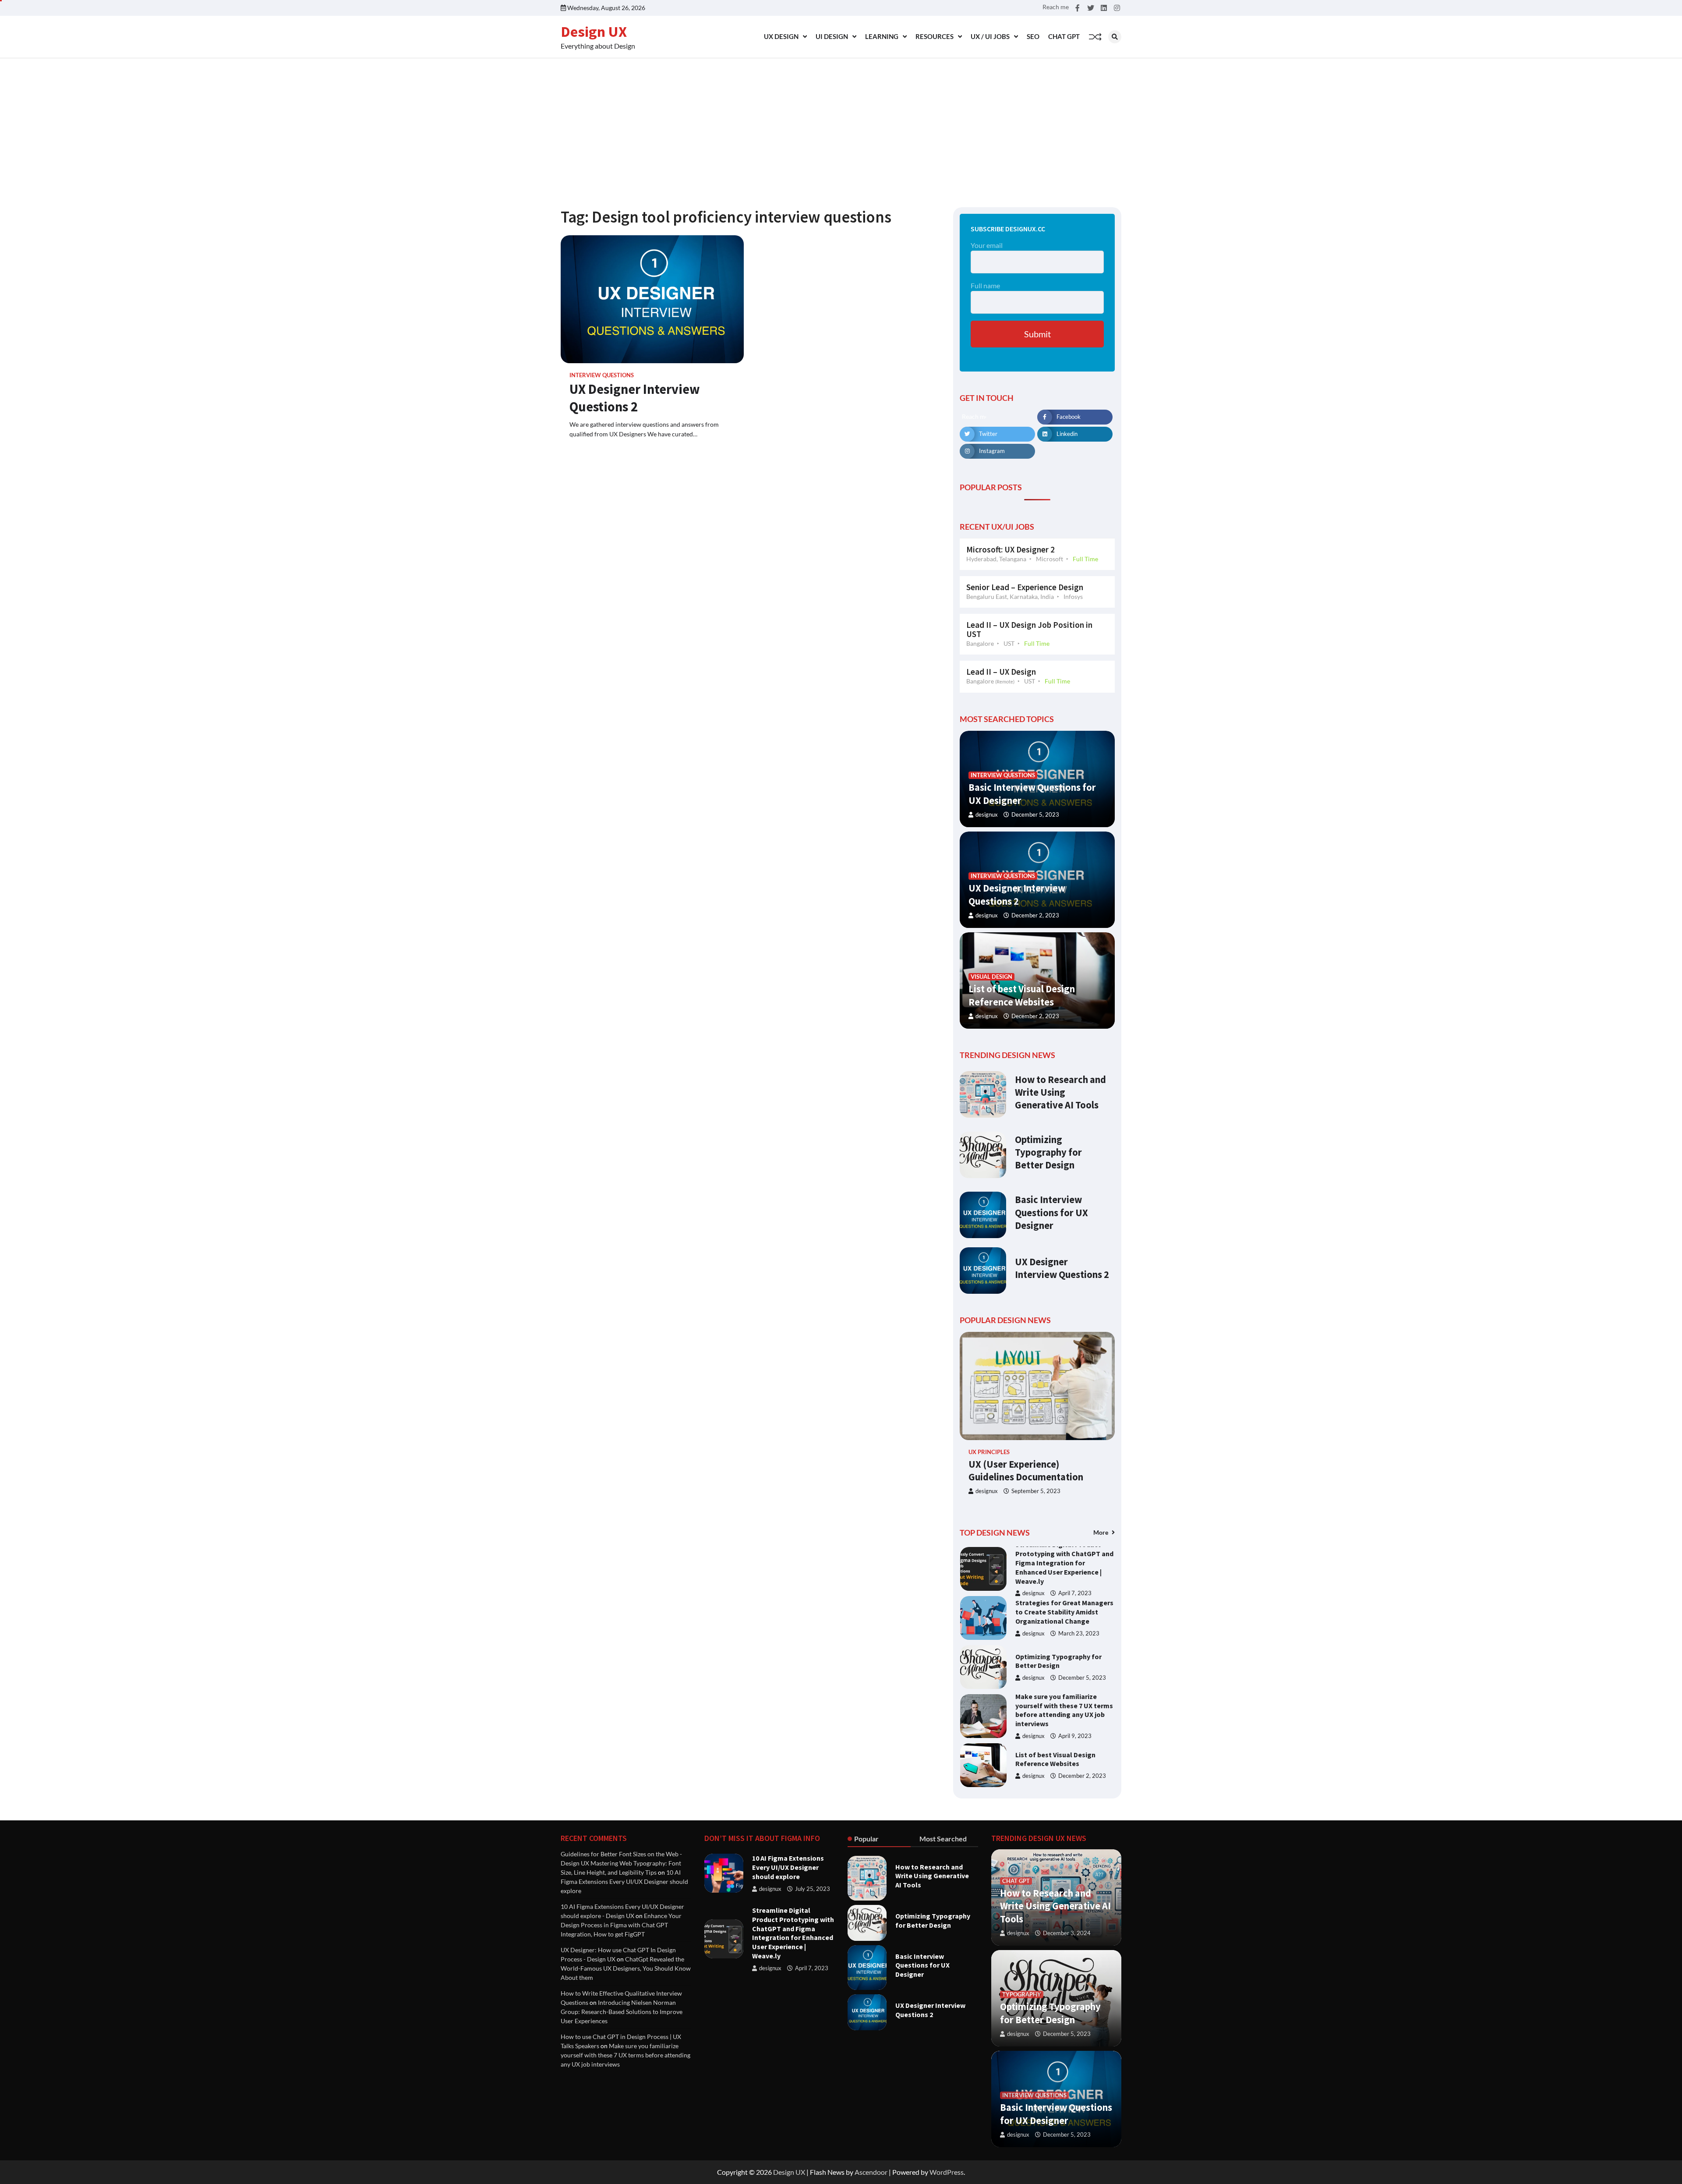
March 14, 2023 (1079, 1785)
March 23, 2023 (1079, 1584)
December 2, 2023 (1035, 915)
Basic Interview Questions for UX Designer (1051, 1212)
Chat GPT (1064, 36)
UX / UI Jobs (990, 36)
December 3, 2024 (1067, 1933)
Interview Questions (602, 375)
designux (987, 815)
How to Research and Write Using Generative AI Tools (1060, 1092)
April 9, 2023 (1075, 1687)
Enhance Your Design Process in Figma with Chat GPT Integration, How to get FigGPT (621, 1925)
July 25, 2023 (813, 1889)
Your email (987, 245)
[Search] (1115, 37)
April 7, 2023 (812, 1968)
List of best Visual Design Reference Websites (1055, 1710)
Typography (1022, 1995)
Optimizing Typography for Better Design (1048, 1152)
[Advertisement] (841, 124)
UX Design (781, 36)
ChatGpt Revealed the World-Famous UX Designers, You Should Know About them (626, 1968)
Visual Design (991, 977)
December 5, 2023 (1035, 815)
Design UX (594, 32)
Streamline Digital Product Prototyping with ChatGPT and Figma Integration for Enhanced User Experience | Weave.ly (793, 1933)
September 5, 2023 (1036, 1491)
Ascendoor (871, 2172)
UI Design (832, 36)
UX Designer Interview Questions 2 (635, 398)
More (1101, 1532)
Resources (935, 36)
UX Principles (989, 1452)
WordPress (947, 2172)
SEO (1033, 36)
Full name (985, 285)
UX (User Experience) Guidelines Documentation (1026, 1471)
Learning (882, 36)
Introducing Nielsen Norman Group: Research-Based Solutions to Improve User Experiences (1060, 1759)
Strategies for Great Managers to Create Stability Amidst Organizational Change (1064, 1563)
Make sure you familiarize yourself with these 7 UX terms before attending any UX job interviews (1064, 1661)
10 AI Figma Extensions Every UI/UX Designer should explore (624, 1881)
